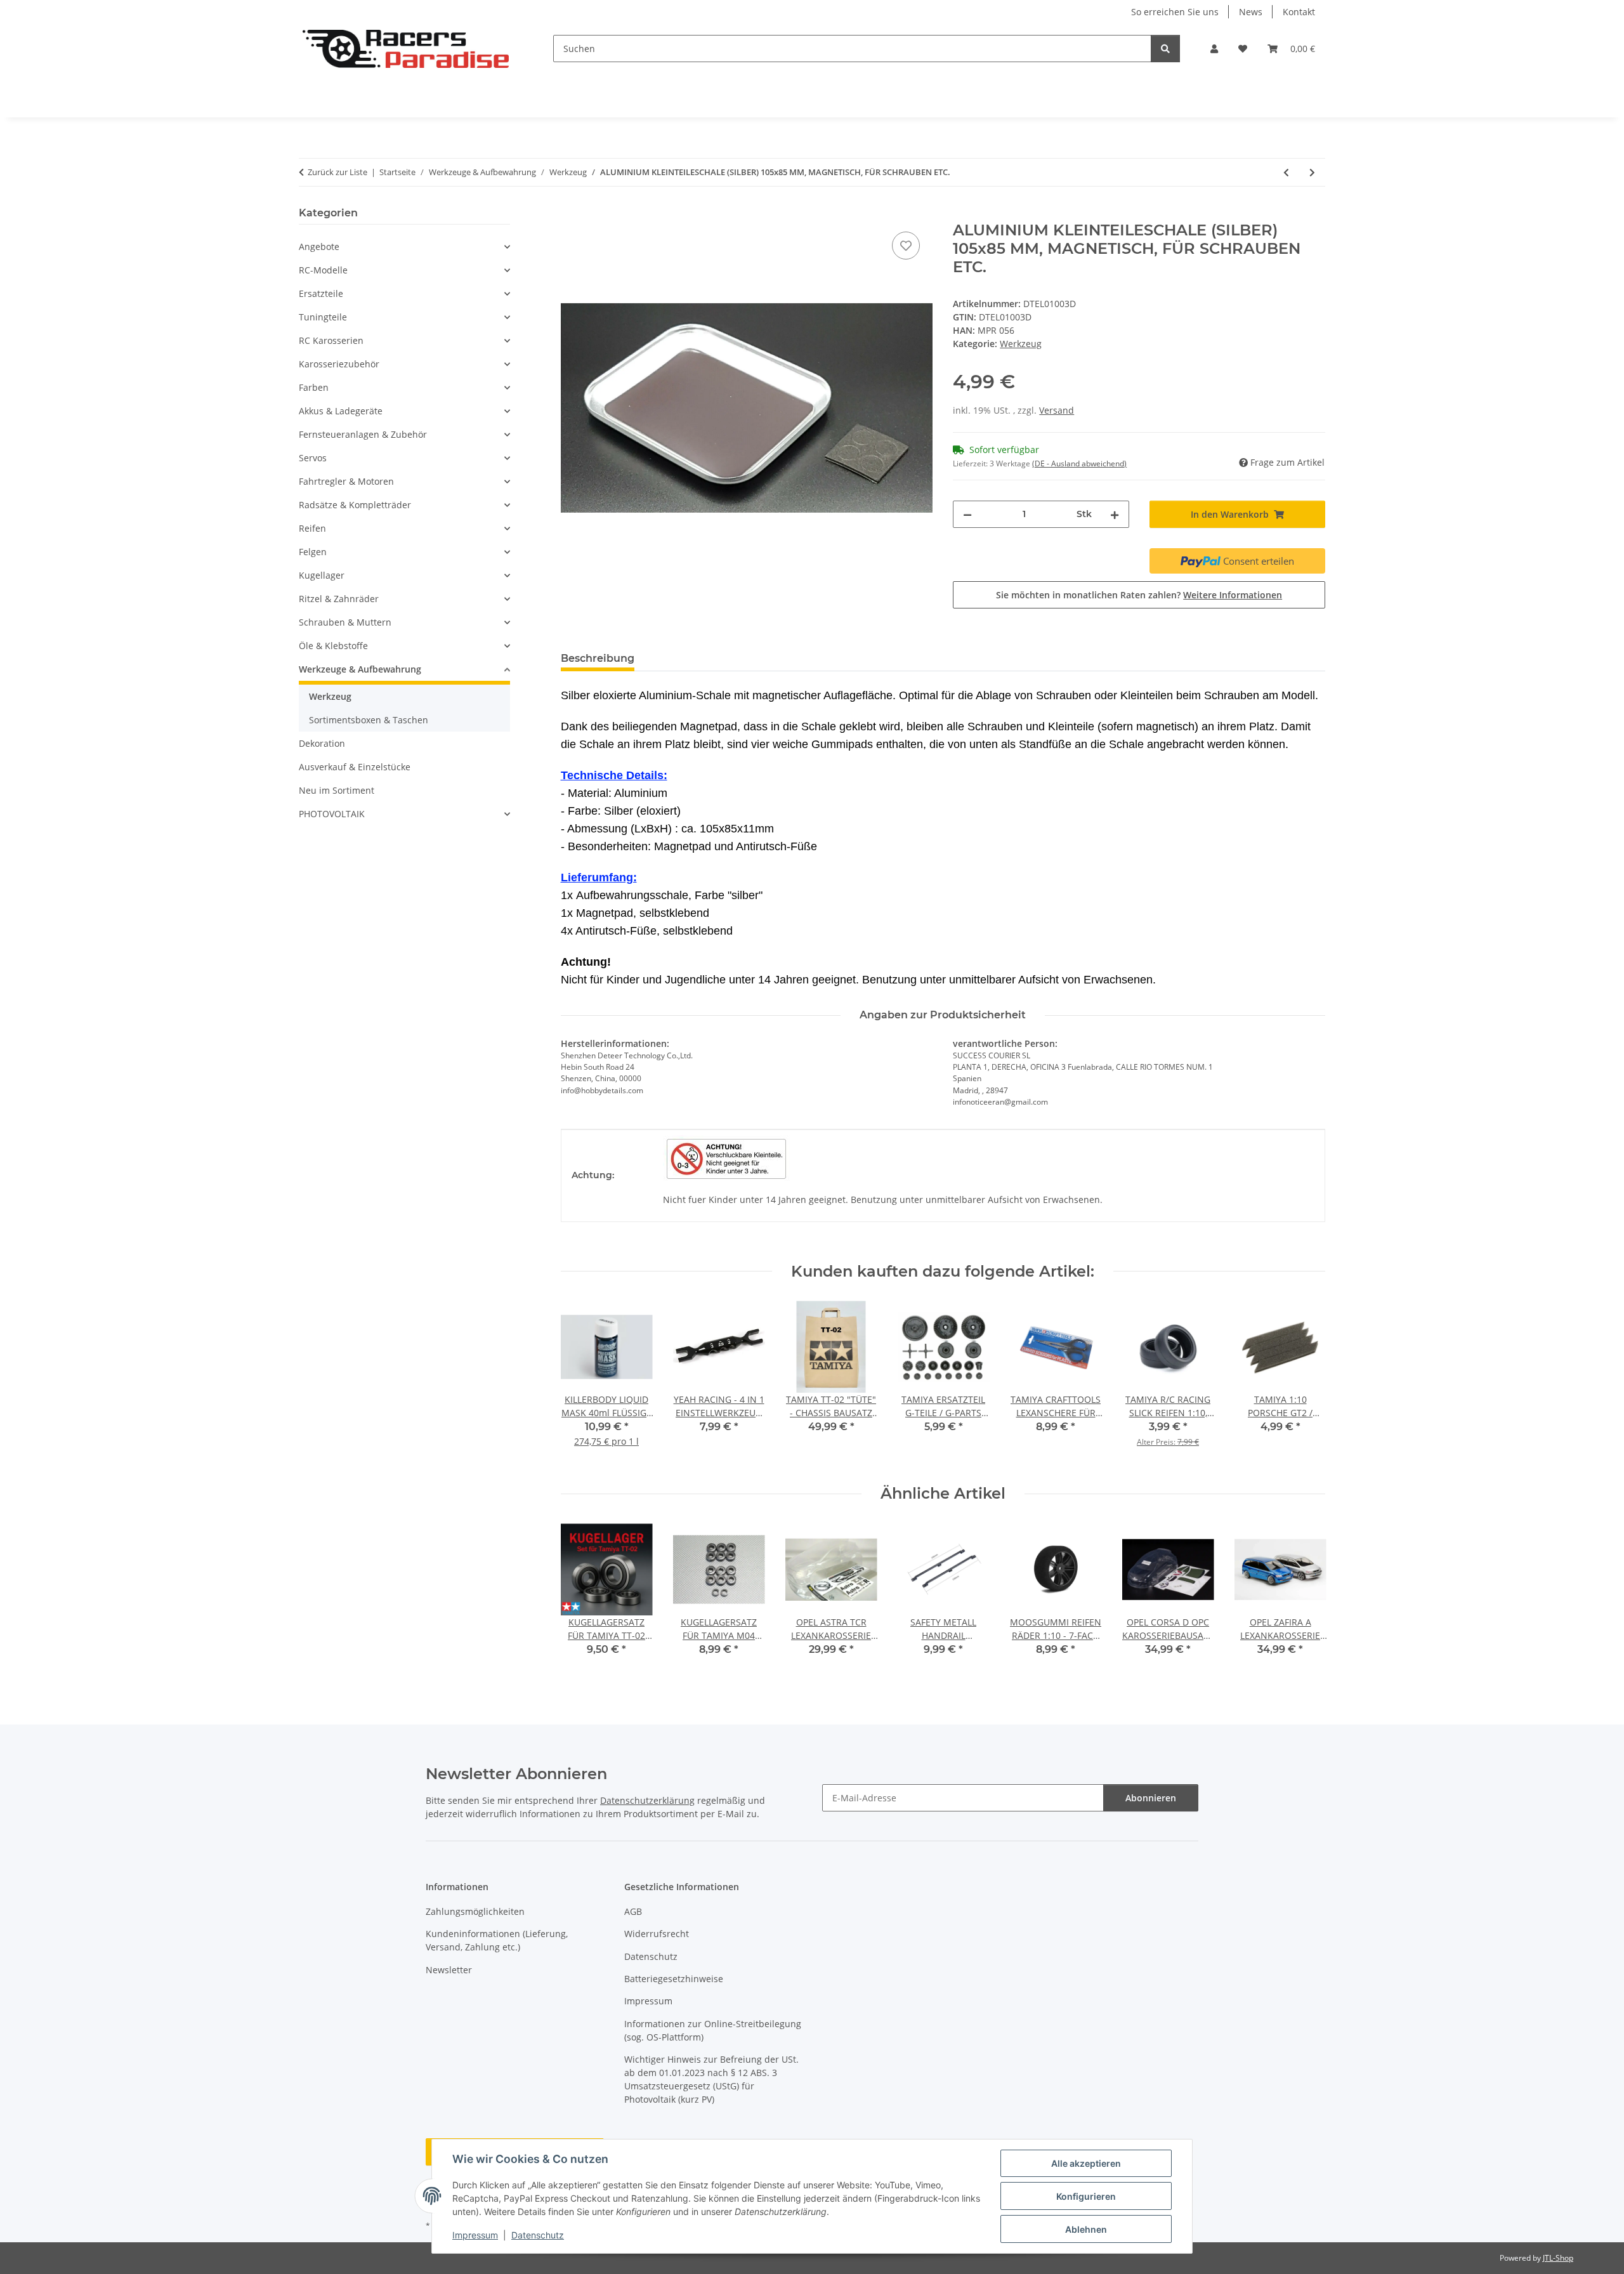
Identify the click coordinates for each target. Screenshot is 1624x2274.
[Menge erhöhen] (1115, 514)
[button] (1214, 49)
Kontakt (1299, 12)
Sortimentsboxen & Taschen (369, 720)
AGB (633, 1911)
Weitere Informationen (1233, 595)
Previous (581, 1383)
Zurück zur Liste (337, 172)
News (1251, 12)
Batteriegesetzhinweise (674, 1979)
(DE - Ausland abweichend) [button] (1079, 463)
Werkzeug (1021, 344)
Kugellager (322, 575)
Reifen (312, 528)
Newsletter (449, 1970)
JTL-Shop (1558, 2258)
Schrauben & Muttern (345, 622)
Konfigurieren (1086, 2196)
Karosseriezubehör (339, 364)
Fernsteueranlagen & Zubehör (363, 434)
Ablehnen (1086, 2229)
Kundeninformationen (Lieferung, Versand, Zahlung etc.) (497, 1940)
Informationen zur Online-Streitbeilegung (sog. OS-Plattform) (713, 2030)
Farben (314, 387)
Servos (313, 458)
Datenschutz (538, 2235)
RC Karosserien (331, 340)
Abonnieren (1151, 1798)
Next (1305, 1383)
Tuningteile (323, 317)
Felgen (313, 552)
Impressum (475, 2235)
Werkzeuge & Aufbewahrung (360, 669)
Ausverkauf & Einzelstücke (355, 767)
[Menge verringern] (967, 514)
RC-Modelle (323, 270)
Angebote (319, 246)
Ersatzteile (321, 293)
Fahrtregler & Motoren (346, 481)
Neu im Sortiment (337, 790)
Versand (1057, 410)
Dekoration (322, 743)
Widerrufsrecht (657, 1934)
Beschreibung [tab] (598, 658)
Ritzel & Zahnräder (339, 599)
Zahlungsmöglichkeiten (475, 1911)
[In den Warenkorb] (571, 214)
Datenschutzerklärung (647, 1800)
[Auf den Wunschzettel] (906, 246)
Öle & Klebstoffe (333, 646)
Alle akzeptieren (1086, 2163)
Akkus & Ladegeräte (341, 411)
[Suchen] (1165, 49)
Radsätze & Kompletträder (355, 505)
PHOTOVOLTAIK (332, 814)
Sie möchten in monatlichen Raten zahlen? (1139, 595)
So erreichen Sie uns (1175, 12)
